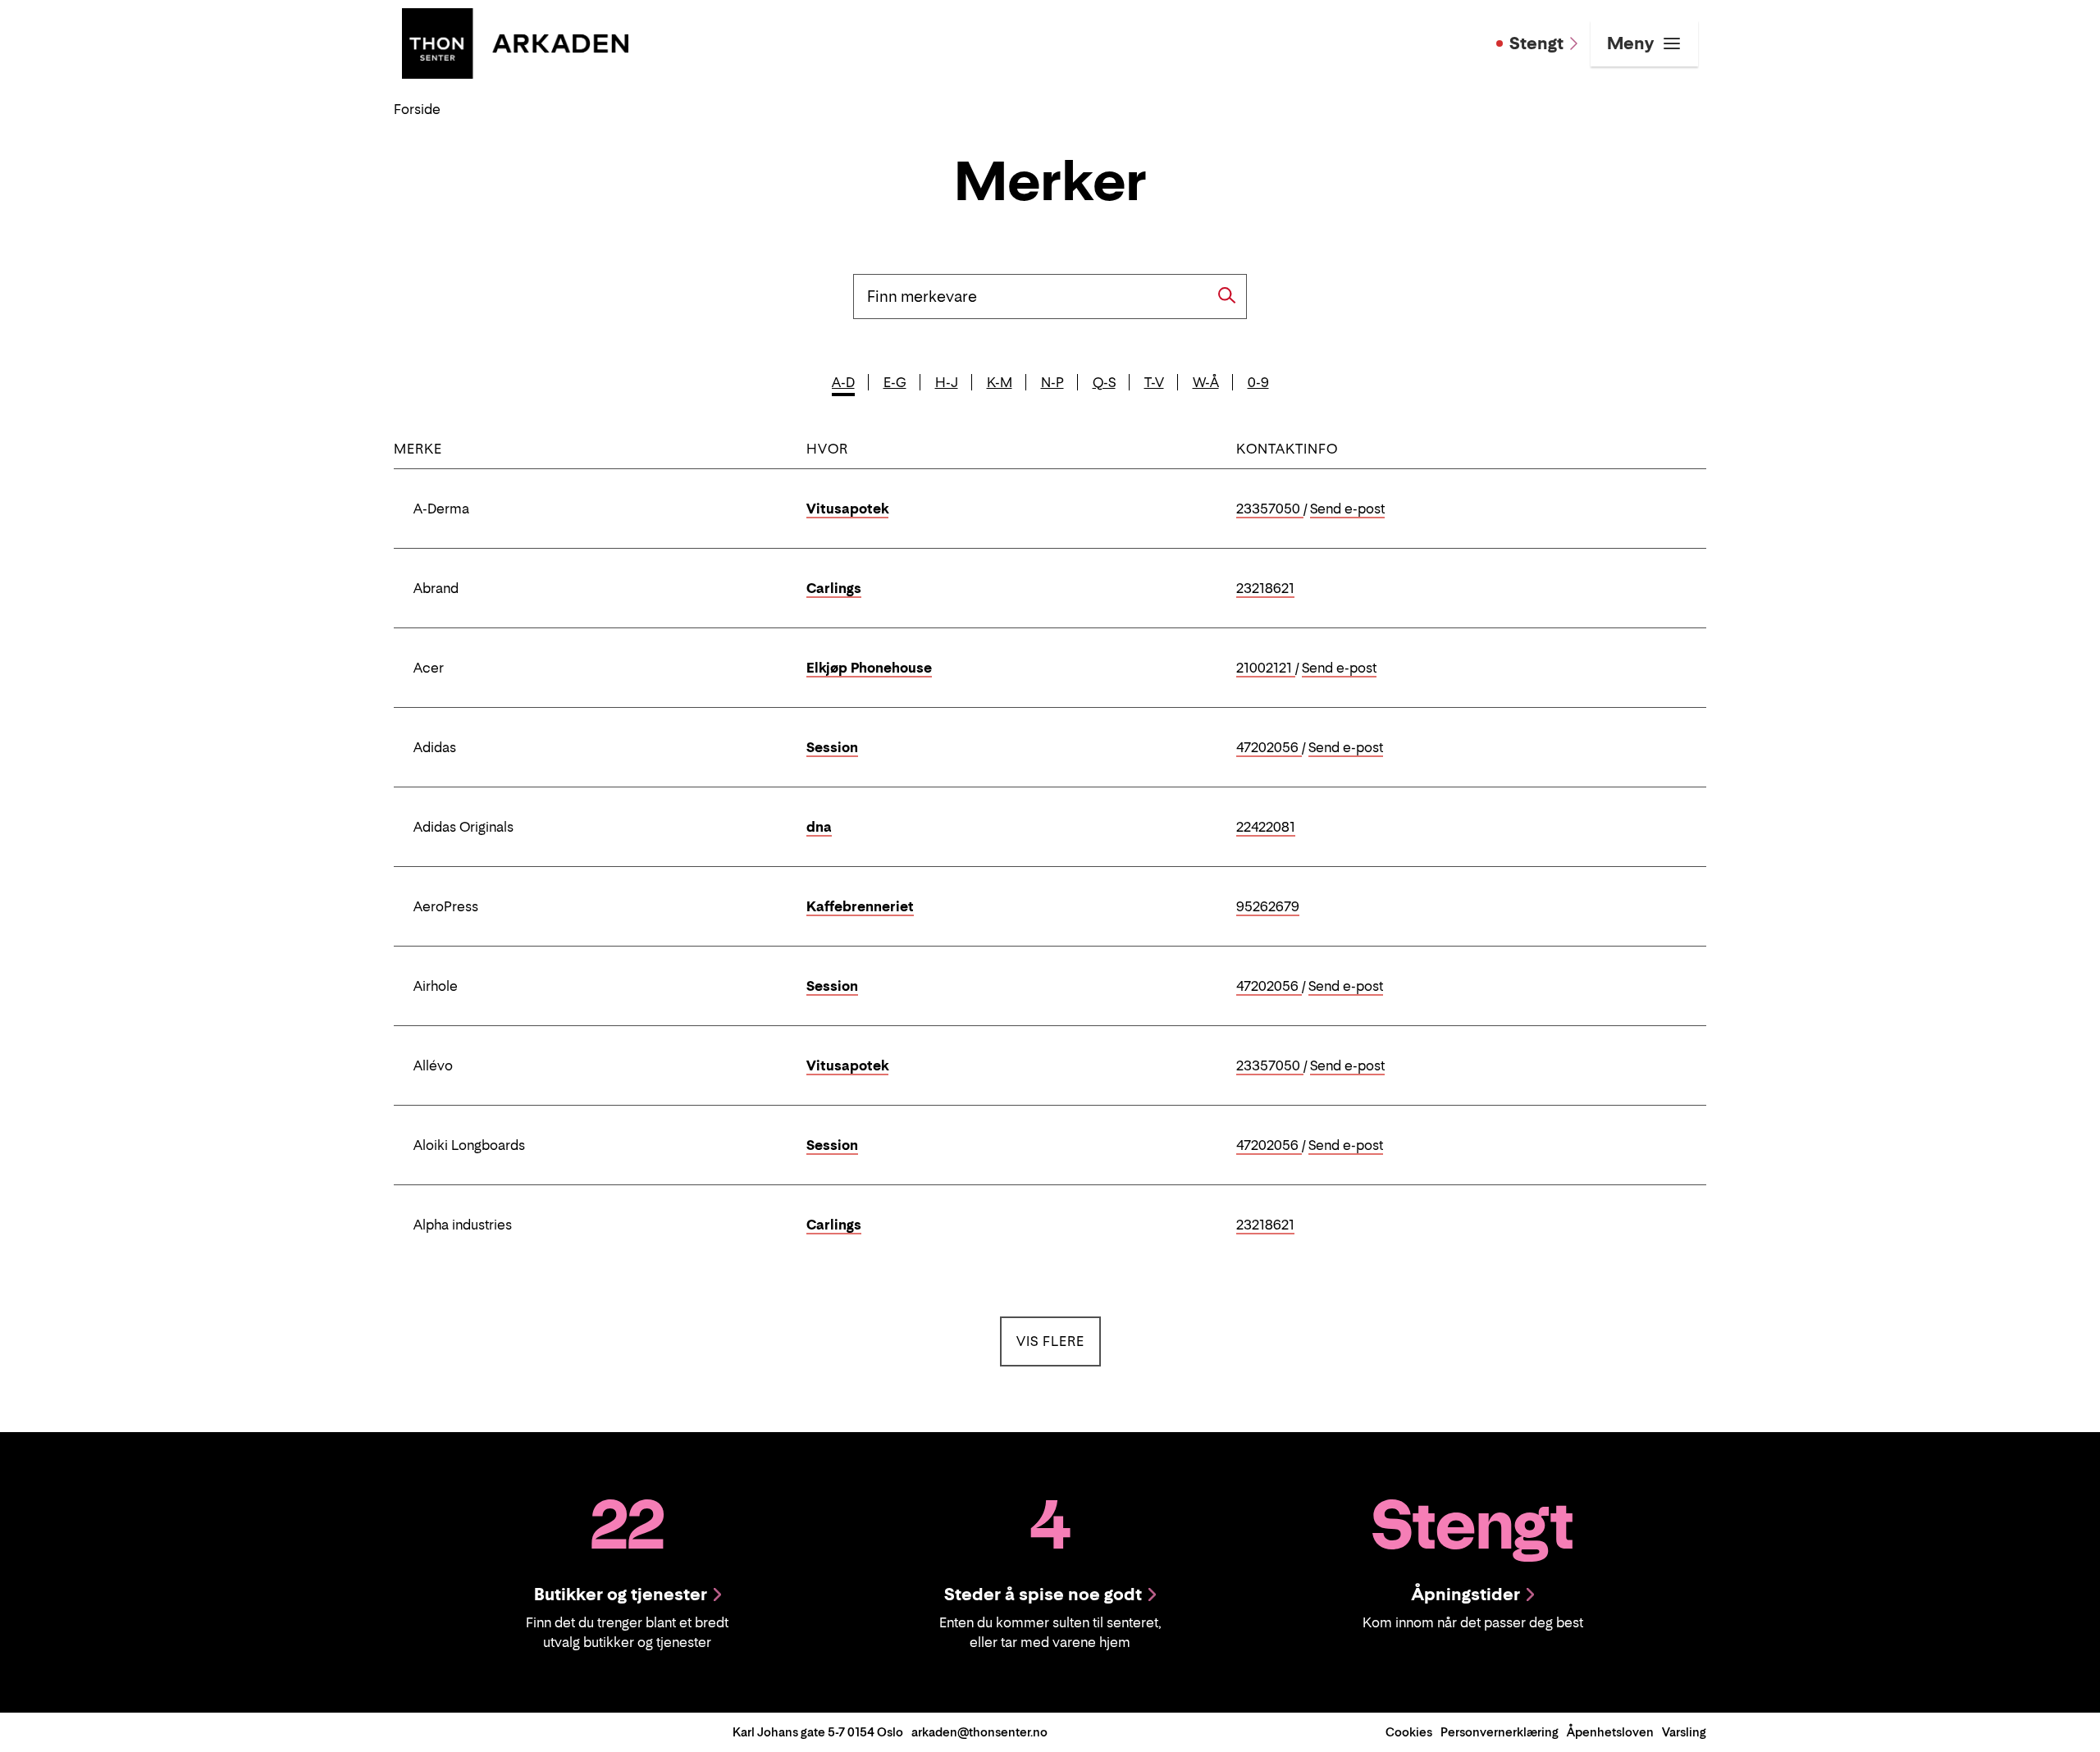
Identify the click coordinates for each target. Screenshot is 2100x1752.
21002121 (1266, 668)
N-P (1052, 382)
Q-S (1104, 382)
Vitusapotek (847, 509)
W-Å (1206, 382)
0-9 (1258, 382)
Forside (417, 109)
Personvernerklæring (1500, 1732)
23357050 (1270, 509)
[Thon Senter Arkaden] (515, 42)
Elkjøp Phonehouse (869, 668)
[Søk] (1227, 295)
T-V (1154, 382)
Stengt (1536, 43)
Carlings (834, 588)
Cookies (1409, 1732)
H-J (947, 382)
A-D (843, 382)
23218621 (1265, 589)
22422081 (1266, 828)
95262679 (1268, 907)
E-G (895, 382)
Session (832, 747)
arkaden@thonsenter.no (979, 1732)
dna (819, 827)
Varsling (1684, 1732)
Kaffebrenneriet (860, 906)
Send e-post (1347, 509)
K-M (1000, 382)
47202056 (1269, 748)
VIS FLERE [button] (1059, 1341)
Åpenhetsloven (1610, 1732)
